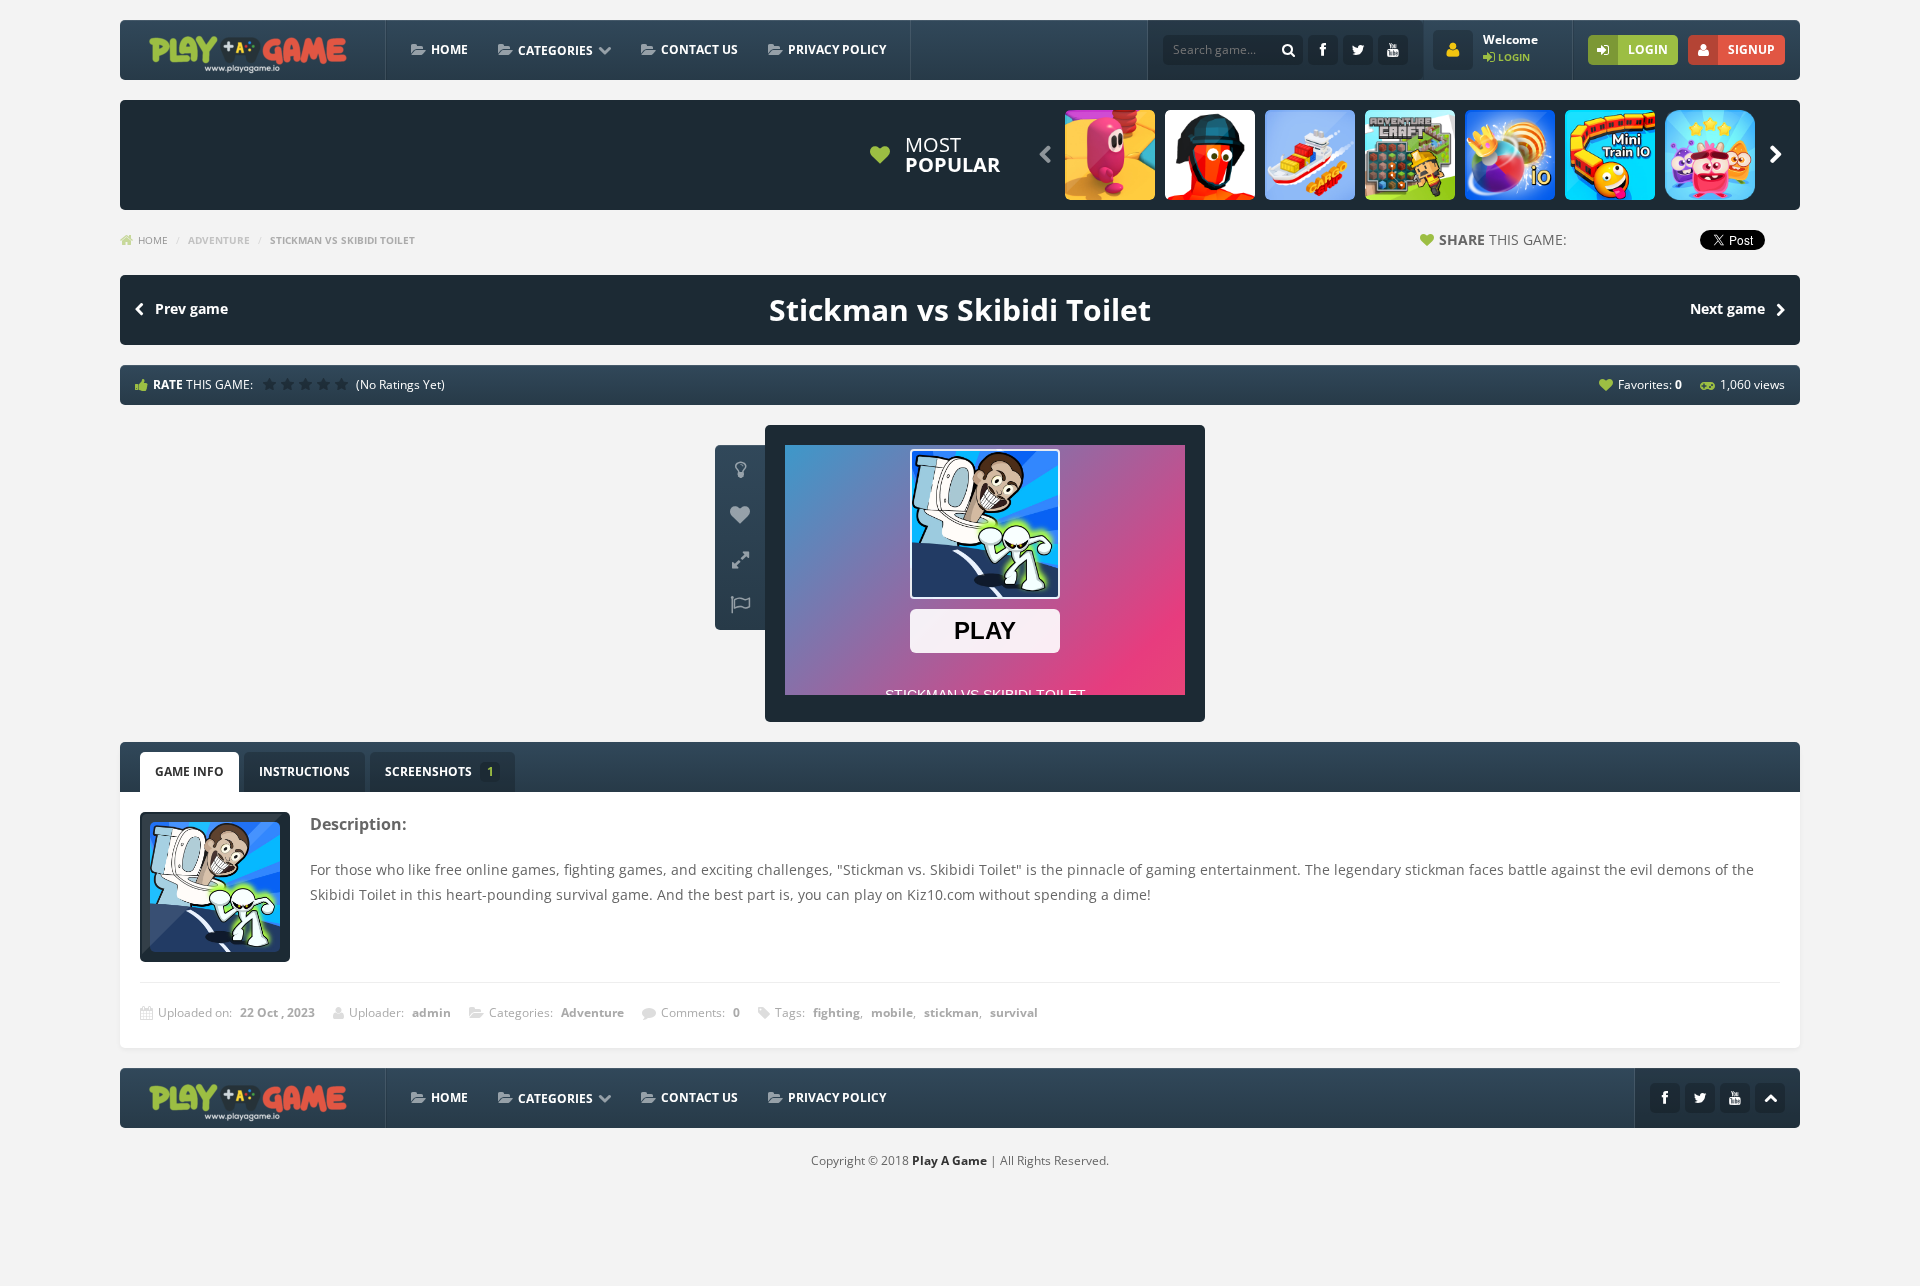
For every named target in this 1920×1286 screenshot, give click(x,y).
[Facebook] (1323, 50)
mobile (892, 1012)
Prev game (191, 308)
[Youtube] (1393, 50)
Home (449, 49)
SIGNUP (1751, 49)
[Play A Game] (248, 51)
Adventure (219, 240)
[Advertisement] (494, 155)
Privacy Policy (837, 49)
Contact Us (699, 49)
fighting (836, 1012)
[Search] (1288, 50)
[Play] (1110, 155)
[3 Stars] (308, 384)
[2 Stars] (290, 384)
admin (431, 1012)
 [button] (740, 605)
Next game (1727, 308)
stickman (951, 1012)
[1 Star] (272, 384)
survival (1014, 1012)
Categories (555, 50)
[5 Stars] (344, 384)
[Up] (1770, 1098)
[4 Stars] (326, 384)
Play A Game (949, 1160)
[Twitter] (1358, 50)
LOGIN (1648, 49)
